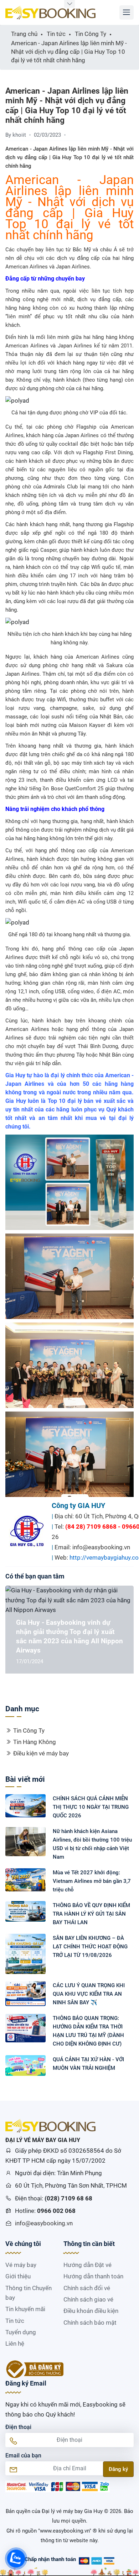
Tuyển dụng (21, 2332)
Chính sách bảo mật (90, 2323)
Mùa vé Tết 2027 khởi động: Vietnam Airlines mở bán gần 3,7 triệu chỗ (92, 1881)
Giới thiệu (18, 2276)
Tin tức (15, 2321)
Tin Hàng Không (35, 1742)
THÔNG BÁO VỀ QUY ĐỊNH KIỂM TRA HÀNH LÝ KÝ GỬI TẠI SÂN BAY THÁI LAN (91, 1914)
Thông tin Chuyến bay (29, 2293)
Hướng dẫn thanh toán (93, 2276)
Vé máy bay (21, 2265)
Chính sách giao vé (88, 2299)
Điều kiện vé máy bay (41, 1753)
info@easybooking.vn (44, 2223)
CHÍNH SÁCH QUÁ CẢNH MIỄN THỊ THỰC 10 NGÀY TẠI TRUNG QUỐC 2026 (91, 1807)
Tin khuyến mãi (25, 2309)
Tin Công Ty (29, 1731)
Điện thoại (18, 2427)
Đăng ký (118, 2469)
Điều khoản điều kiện (91, 2311)
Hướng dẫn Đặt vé (87, 2265)
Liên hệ (15, 2344)
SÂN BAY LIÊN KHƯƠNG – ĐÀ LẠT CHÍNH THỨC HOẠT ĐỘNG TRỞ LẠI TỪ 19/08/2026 (90, 1947)
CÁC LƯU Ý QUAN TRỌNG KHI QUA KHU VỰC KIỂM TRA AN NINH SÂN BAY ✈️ (89, 1994)
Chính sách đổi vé (87, 2288)
